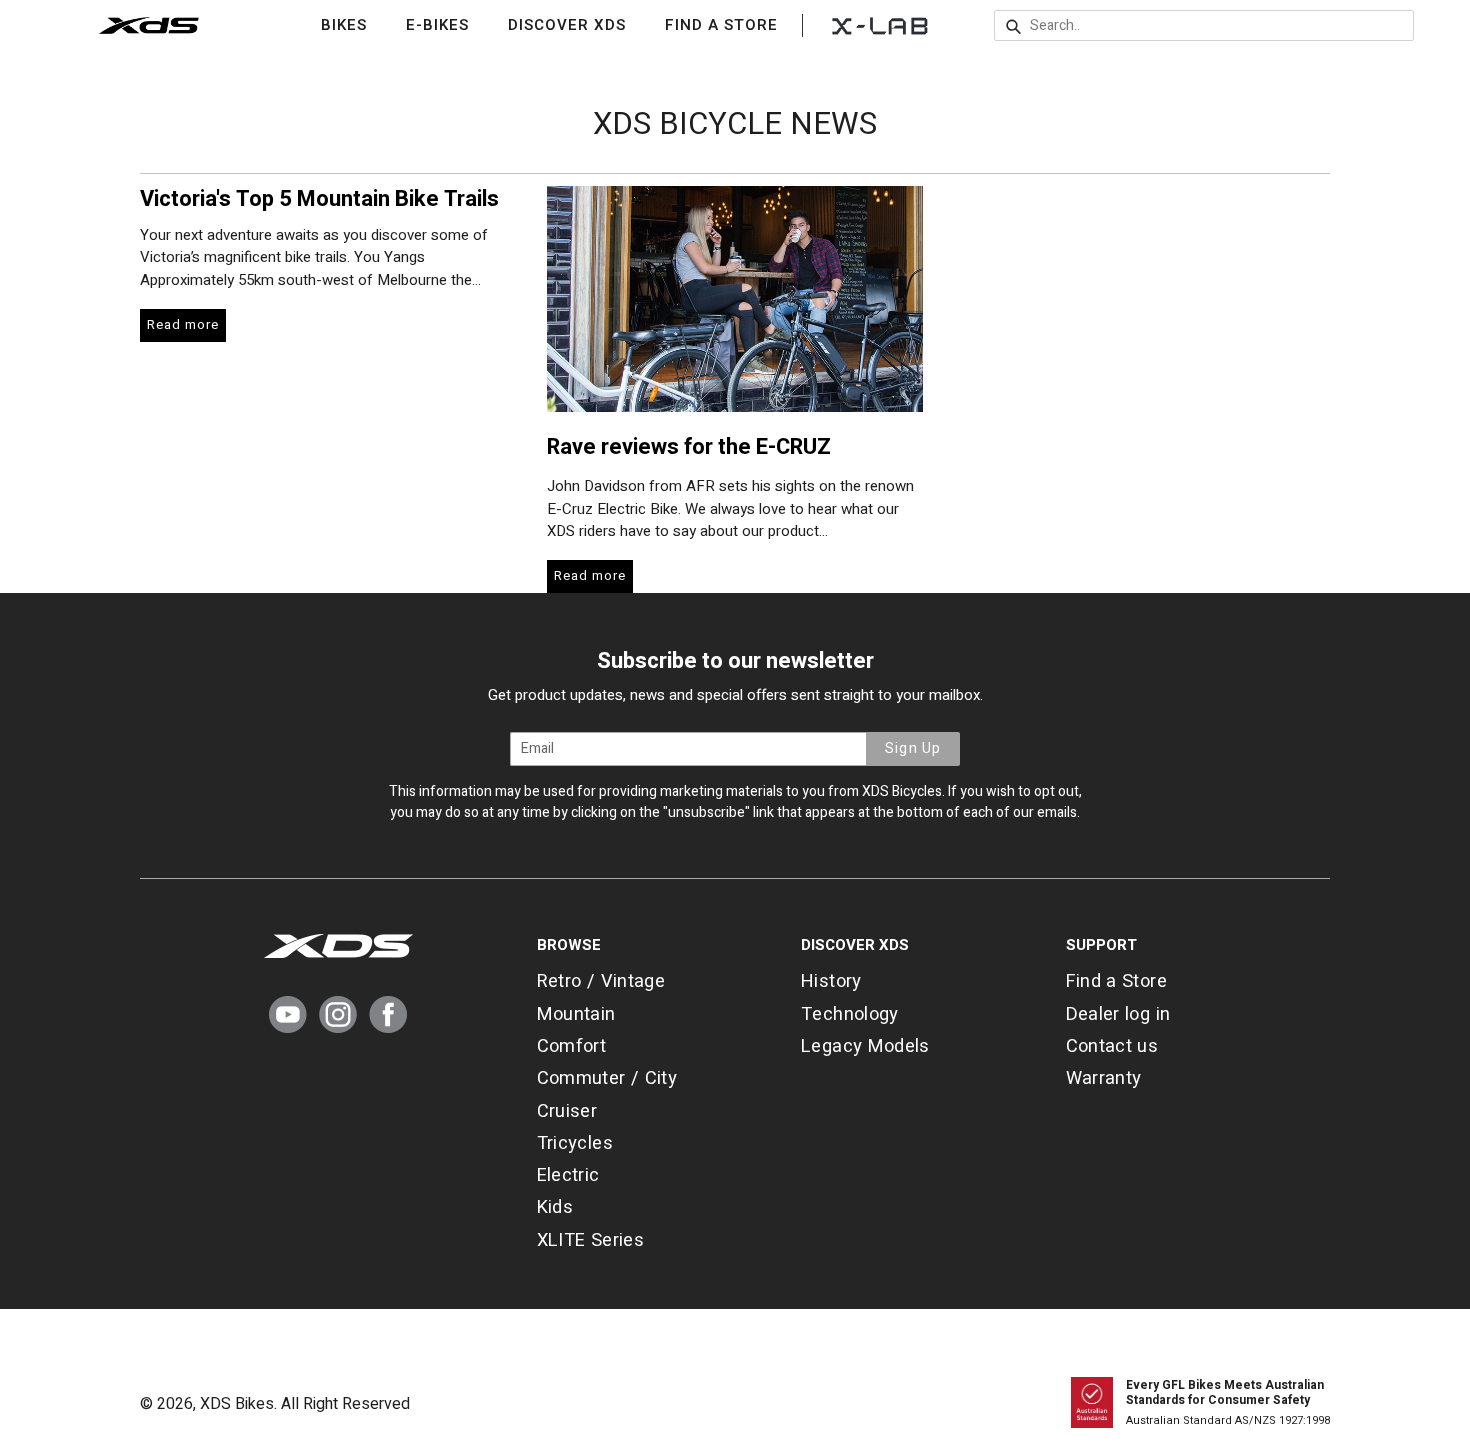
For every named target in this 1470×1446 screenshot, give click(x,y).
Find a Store (721, 25)
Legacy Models (865, 1046)
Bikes (356, 24)
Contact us (1112, 1046)
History (831, 981)
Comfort (572, 1046)
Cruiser (567, 1111)
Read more (183, 325)
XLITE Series (590, 1240)
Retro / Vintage (601, 981)
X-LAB (880, 25)
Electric (568, 1175)
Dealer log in (1118, 1014)
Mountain (576, 1014)
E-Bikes (450, 24)
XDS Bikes (237, 1404)
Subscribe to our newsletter (735, 661)
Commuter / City (607, 1078)
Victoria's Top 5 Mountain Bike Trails (319, 199)
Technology (850, 1014)
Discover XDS (579, 24)
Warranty (1104, 1078)
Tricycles (575, 1143)
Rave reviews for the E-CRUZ (689, 447)
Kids (555, 1207)
